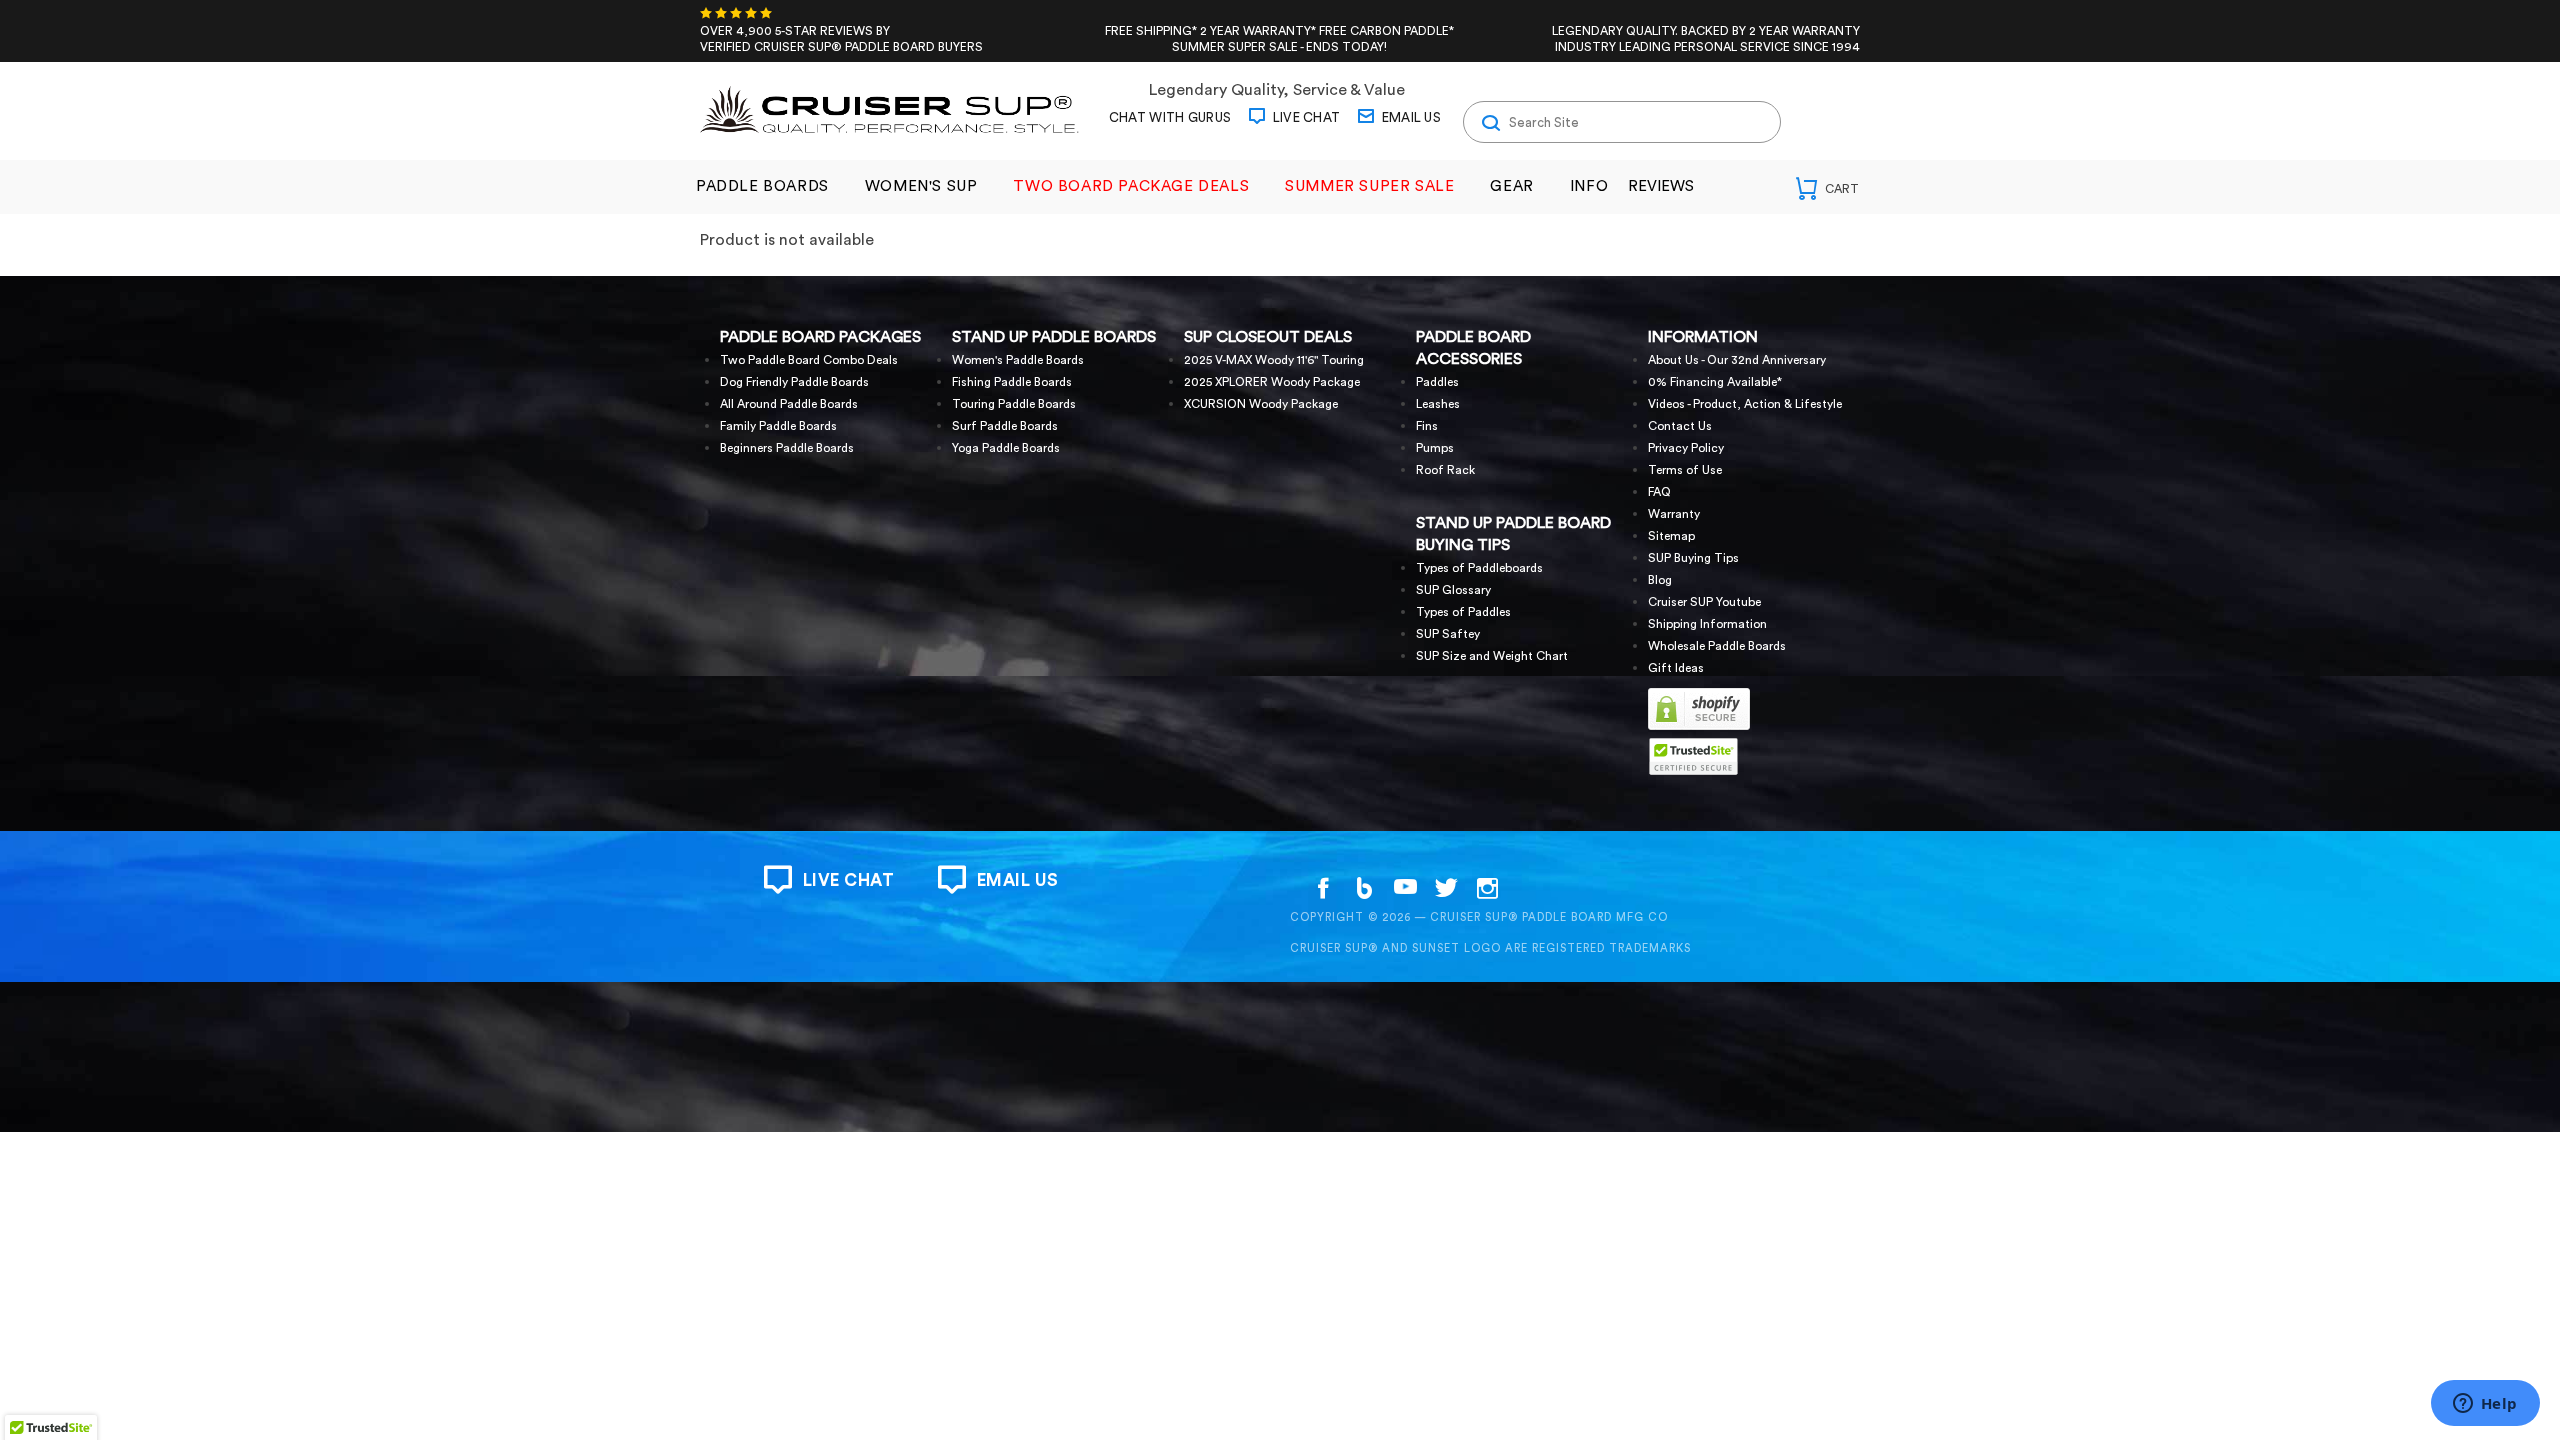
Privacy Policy (1686, 448)
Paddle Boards (762, 186)
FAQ (1659, 492)
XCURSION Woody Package (1261, 404)
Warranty (1674, 514)
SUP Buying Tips (1693, 558)
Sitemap (1671, 536)
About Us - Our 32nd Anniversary (1737, 360)
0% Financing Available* (1715, 382)
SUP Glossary (1453, 590)
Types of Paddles (1463, 612)
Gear (1511, 186)
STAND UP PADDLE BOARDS (1054, 337)
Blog (1660, 580)
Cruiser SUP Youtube (1704, 602)
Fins (1427, 426)
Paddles (1437, 382)
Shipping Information (1707, 624)
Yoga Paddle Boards (1006, 448)
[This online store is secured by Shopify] (1699, 727)
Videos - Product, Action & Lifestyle (1745, 404)
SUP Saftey (1448, 634)
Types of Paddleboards (1479, 568)
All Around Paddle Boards (789, 404)
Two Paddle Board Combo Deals (809, 360)
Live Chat (1304, 117)
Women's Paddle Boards (1018, 360)
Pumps (1435, 448)
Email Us (1409, 117)
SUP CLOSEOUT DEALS (1268, 337)
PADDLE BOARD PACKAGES (820, 337)
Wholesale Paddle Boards (1717, 646)
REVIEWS (1661, 186)
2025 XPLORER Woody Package (1272, 382)
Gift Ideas (1676, 668)
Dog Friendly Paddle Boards (794, 382)
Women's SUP (921, 186)
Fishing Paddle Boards (1012, 382)
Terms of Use (1685, 470)
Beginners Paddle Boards (787, 448)
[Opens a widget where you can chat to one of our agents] (2485, 1405)
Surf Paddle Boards (1005, 426)
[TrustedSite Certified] (1693, 756)
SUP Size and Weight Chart (1492, 656)
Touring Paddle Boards (1014, 404)
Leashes (1438, 404)
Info (1589, 186)
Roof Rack (1445, 470)
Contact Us (1680, 426)
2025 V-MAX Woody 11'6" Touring (1274, 360)
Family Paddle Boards (778, 426)
